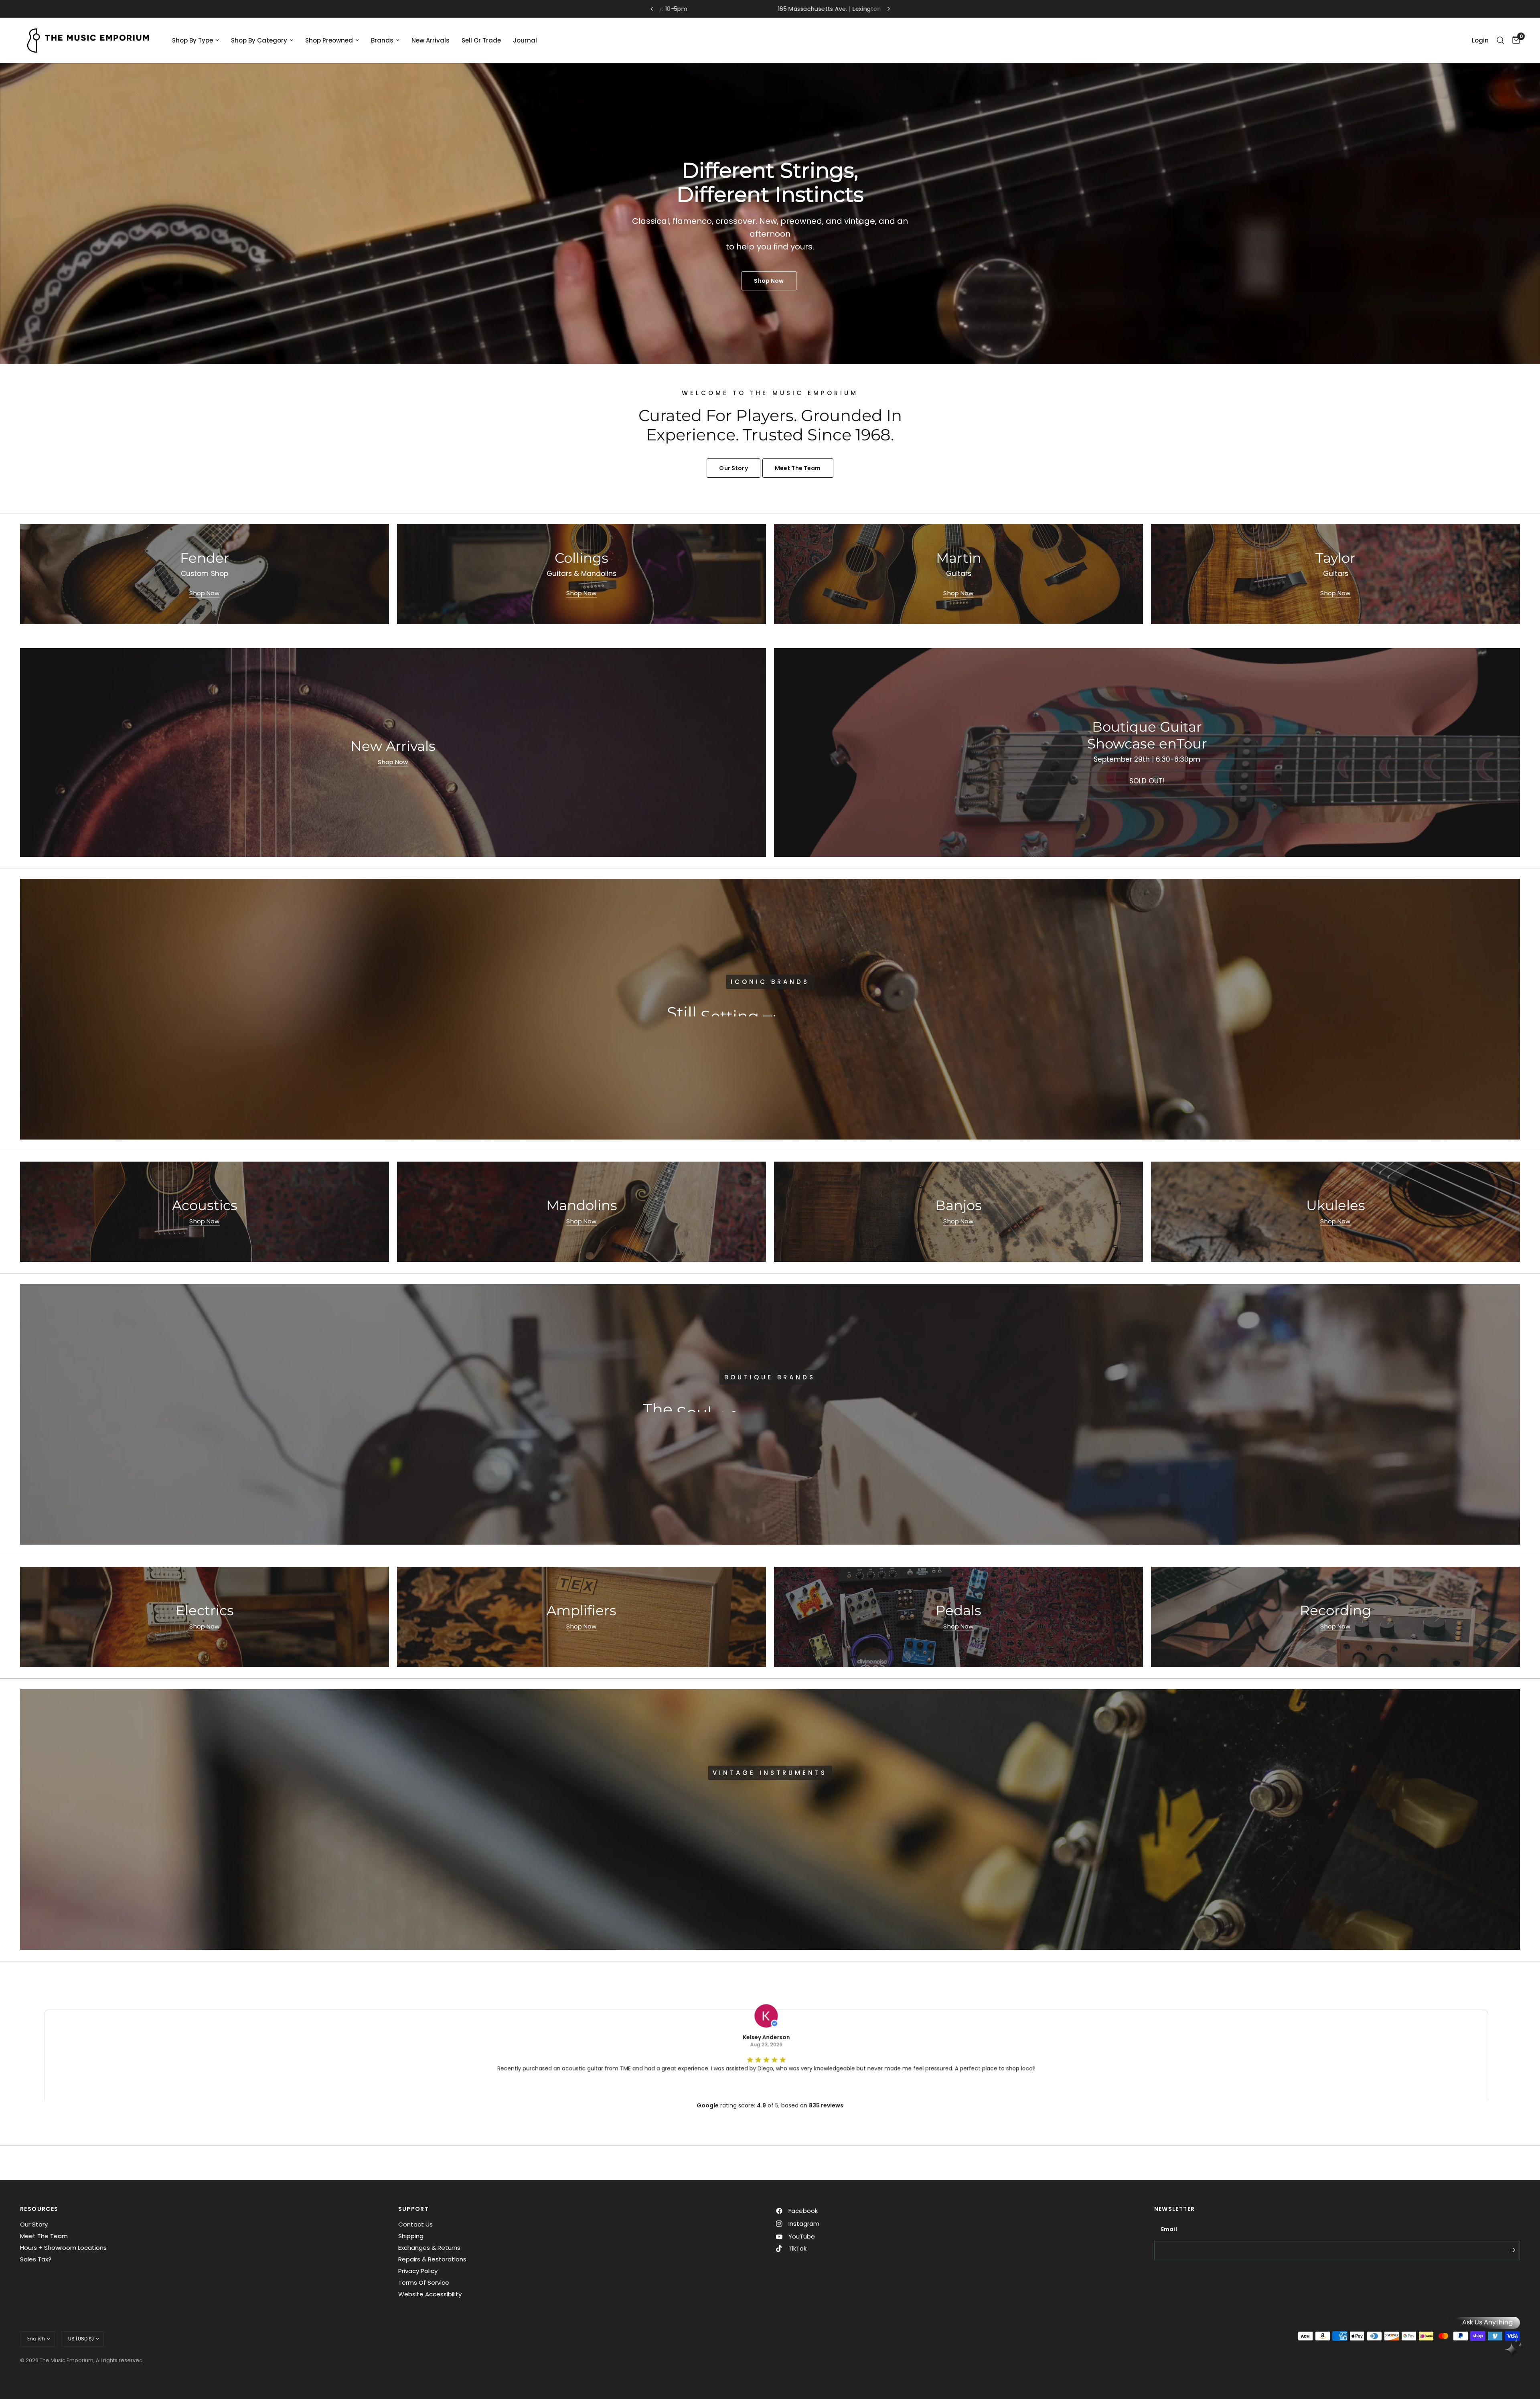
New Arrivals (431, 40)
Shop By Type (192, 40)
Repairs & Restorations (432, 2259)
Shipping (411, 2236)
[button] (742, 1034)
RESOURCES (39, 2209)
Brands (382, 40)
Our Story (34, 2224)
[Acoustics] (205, 1212)
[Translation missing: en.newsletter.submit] (1512, 2250)
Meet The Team (44, 2236)
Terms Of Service (424, 2282)
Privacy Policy (418, 2271)
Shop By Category (259, 40)
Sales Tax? (36, 2259)
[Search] (1500, 40)
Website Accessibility (430, 2294)
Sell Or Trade (481, 40)
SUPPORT (414, 2209)
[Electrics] (205, 1617)
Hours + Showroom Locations (63, 2248)
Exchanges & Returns (429, 2248)
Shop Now (204, 593)
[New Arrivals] (393, 752)
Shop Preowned (329, 40)
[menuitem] (196, 41)
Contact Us (415, 2224)
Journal (525, 40)
